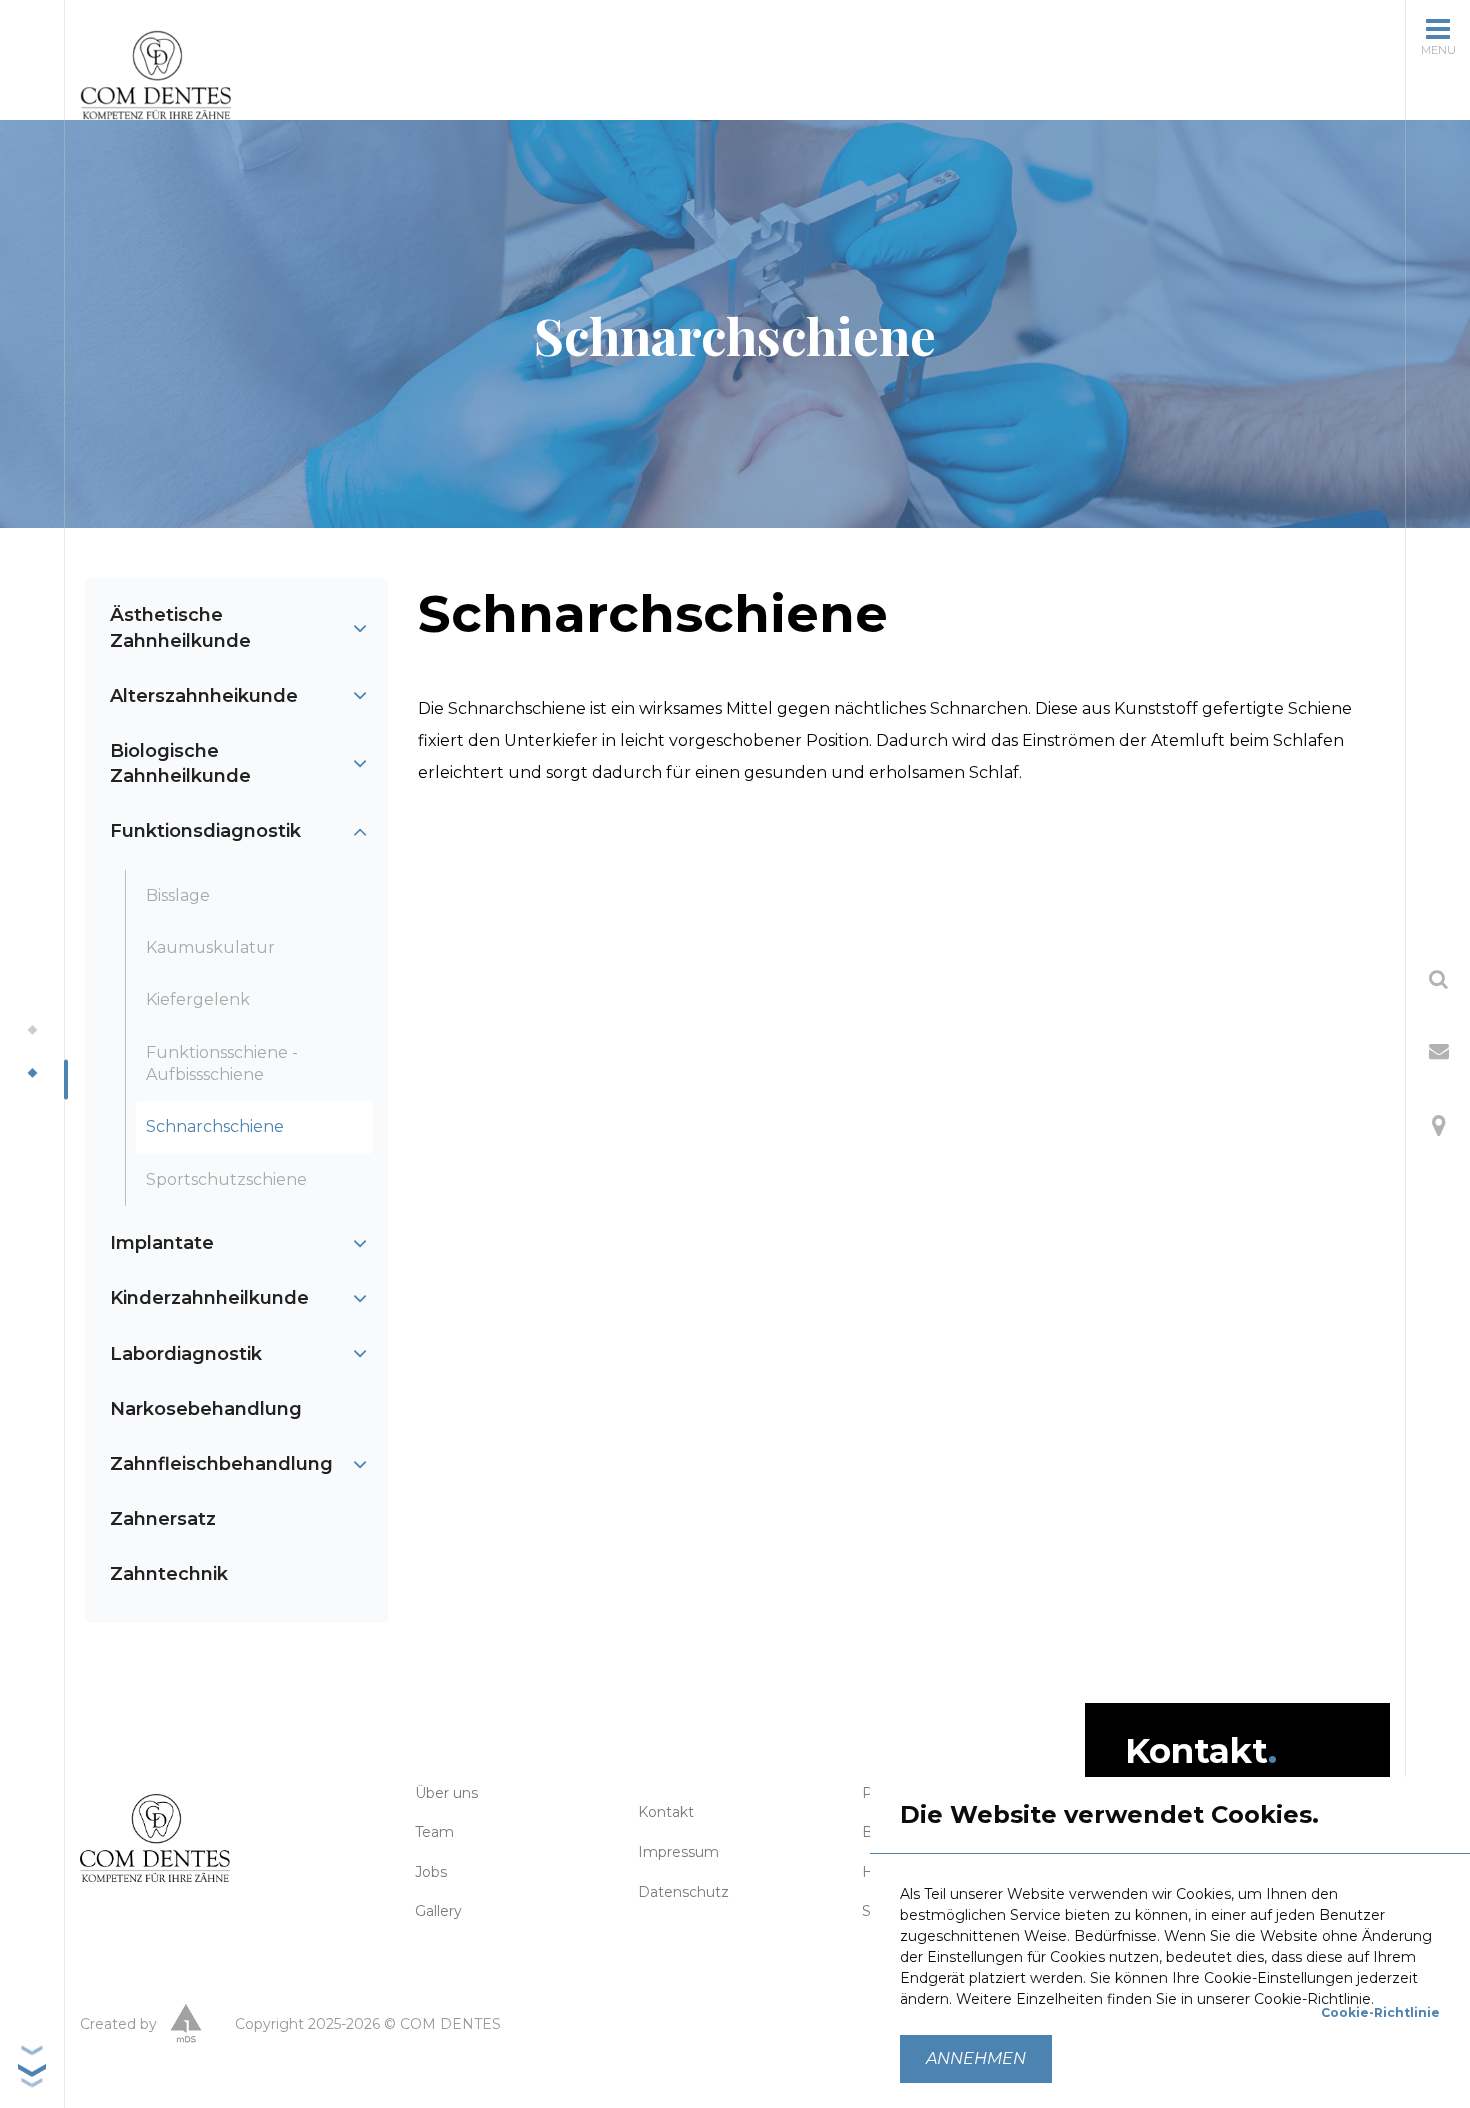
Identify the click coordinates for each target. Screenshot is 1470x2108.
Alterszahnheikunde (204, 696)
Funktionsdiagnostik (205, 831)
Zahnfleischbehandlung (221, 1464)
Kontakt (666, 1812)
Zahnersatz (163, 1519)
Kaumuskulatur (210, 947)
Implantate (162, 1243)
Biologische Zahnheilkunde (180, 763)
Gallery (438, 1911)
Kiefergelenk (198, 999)
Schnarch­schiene (215, 1126)
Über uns (446, 1793)
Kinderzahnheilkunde (209, 1298)
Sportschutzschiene (226, 1179)
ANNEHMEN (976, 2058)
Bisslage (178, 895)
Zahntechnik (169, 1574)
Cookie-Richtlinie (1380, 2012)
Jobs (431, 1872)
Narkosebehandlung (206, 1409)
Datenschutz (683, 1892)
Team (434, 1832)
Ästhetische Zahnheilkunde (180, 627)
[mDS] (186, 2025)
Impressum (678, 1852)
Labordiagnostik (186, 1354)
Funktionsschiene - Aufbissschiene (222, 1063)
